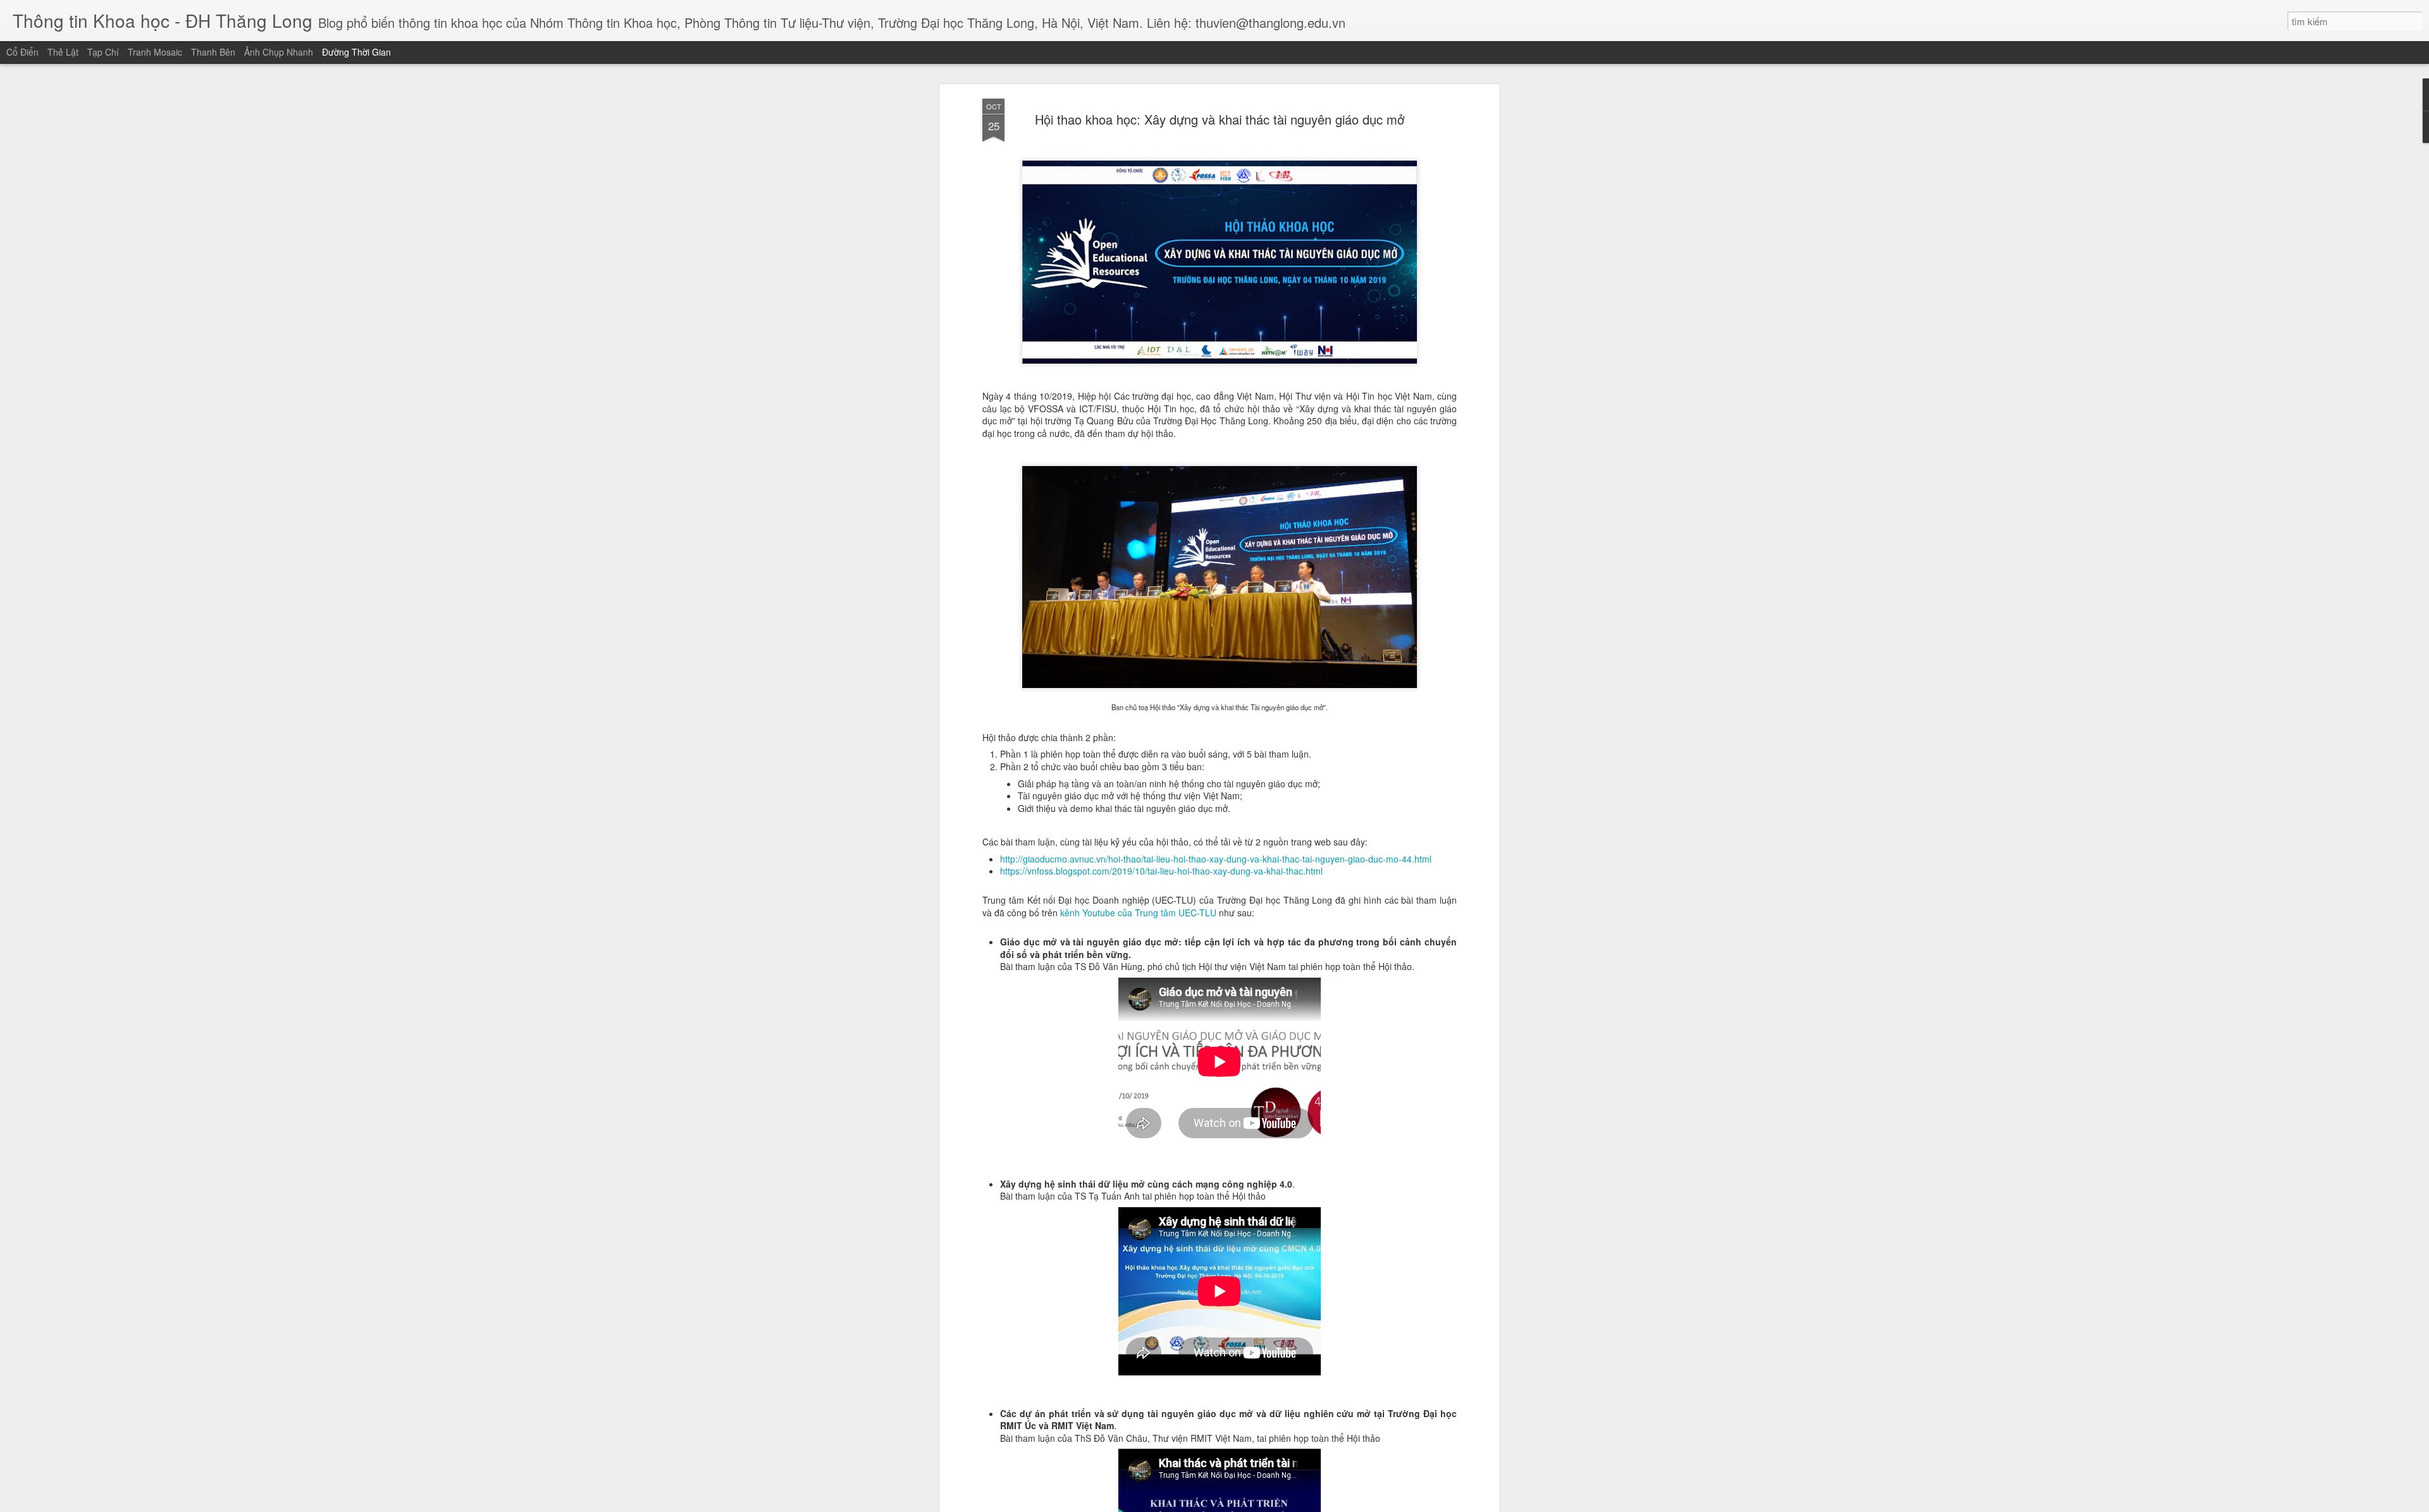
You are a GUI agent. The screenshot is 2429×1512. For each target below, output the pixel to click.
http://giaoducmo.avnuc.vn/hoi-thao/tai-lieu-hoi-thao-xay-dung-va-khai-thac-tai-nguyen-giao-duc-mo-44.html (1216, 859)
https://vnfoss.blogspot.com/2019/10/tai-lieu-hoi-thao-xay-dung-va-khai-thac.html (1161, 871)
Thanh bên (213, 52)
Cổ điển (22, 52)
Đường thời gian (356, 52)
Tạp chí (103, 52)
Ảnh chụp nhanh (279, 52)
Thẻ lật (63, 52)
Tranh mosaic (155, 52)
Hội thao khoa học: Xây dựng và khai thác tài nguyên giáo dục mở (1220, 119)
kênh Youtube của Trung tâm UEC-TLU (1138, 913)
